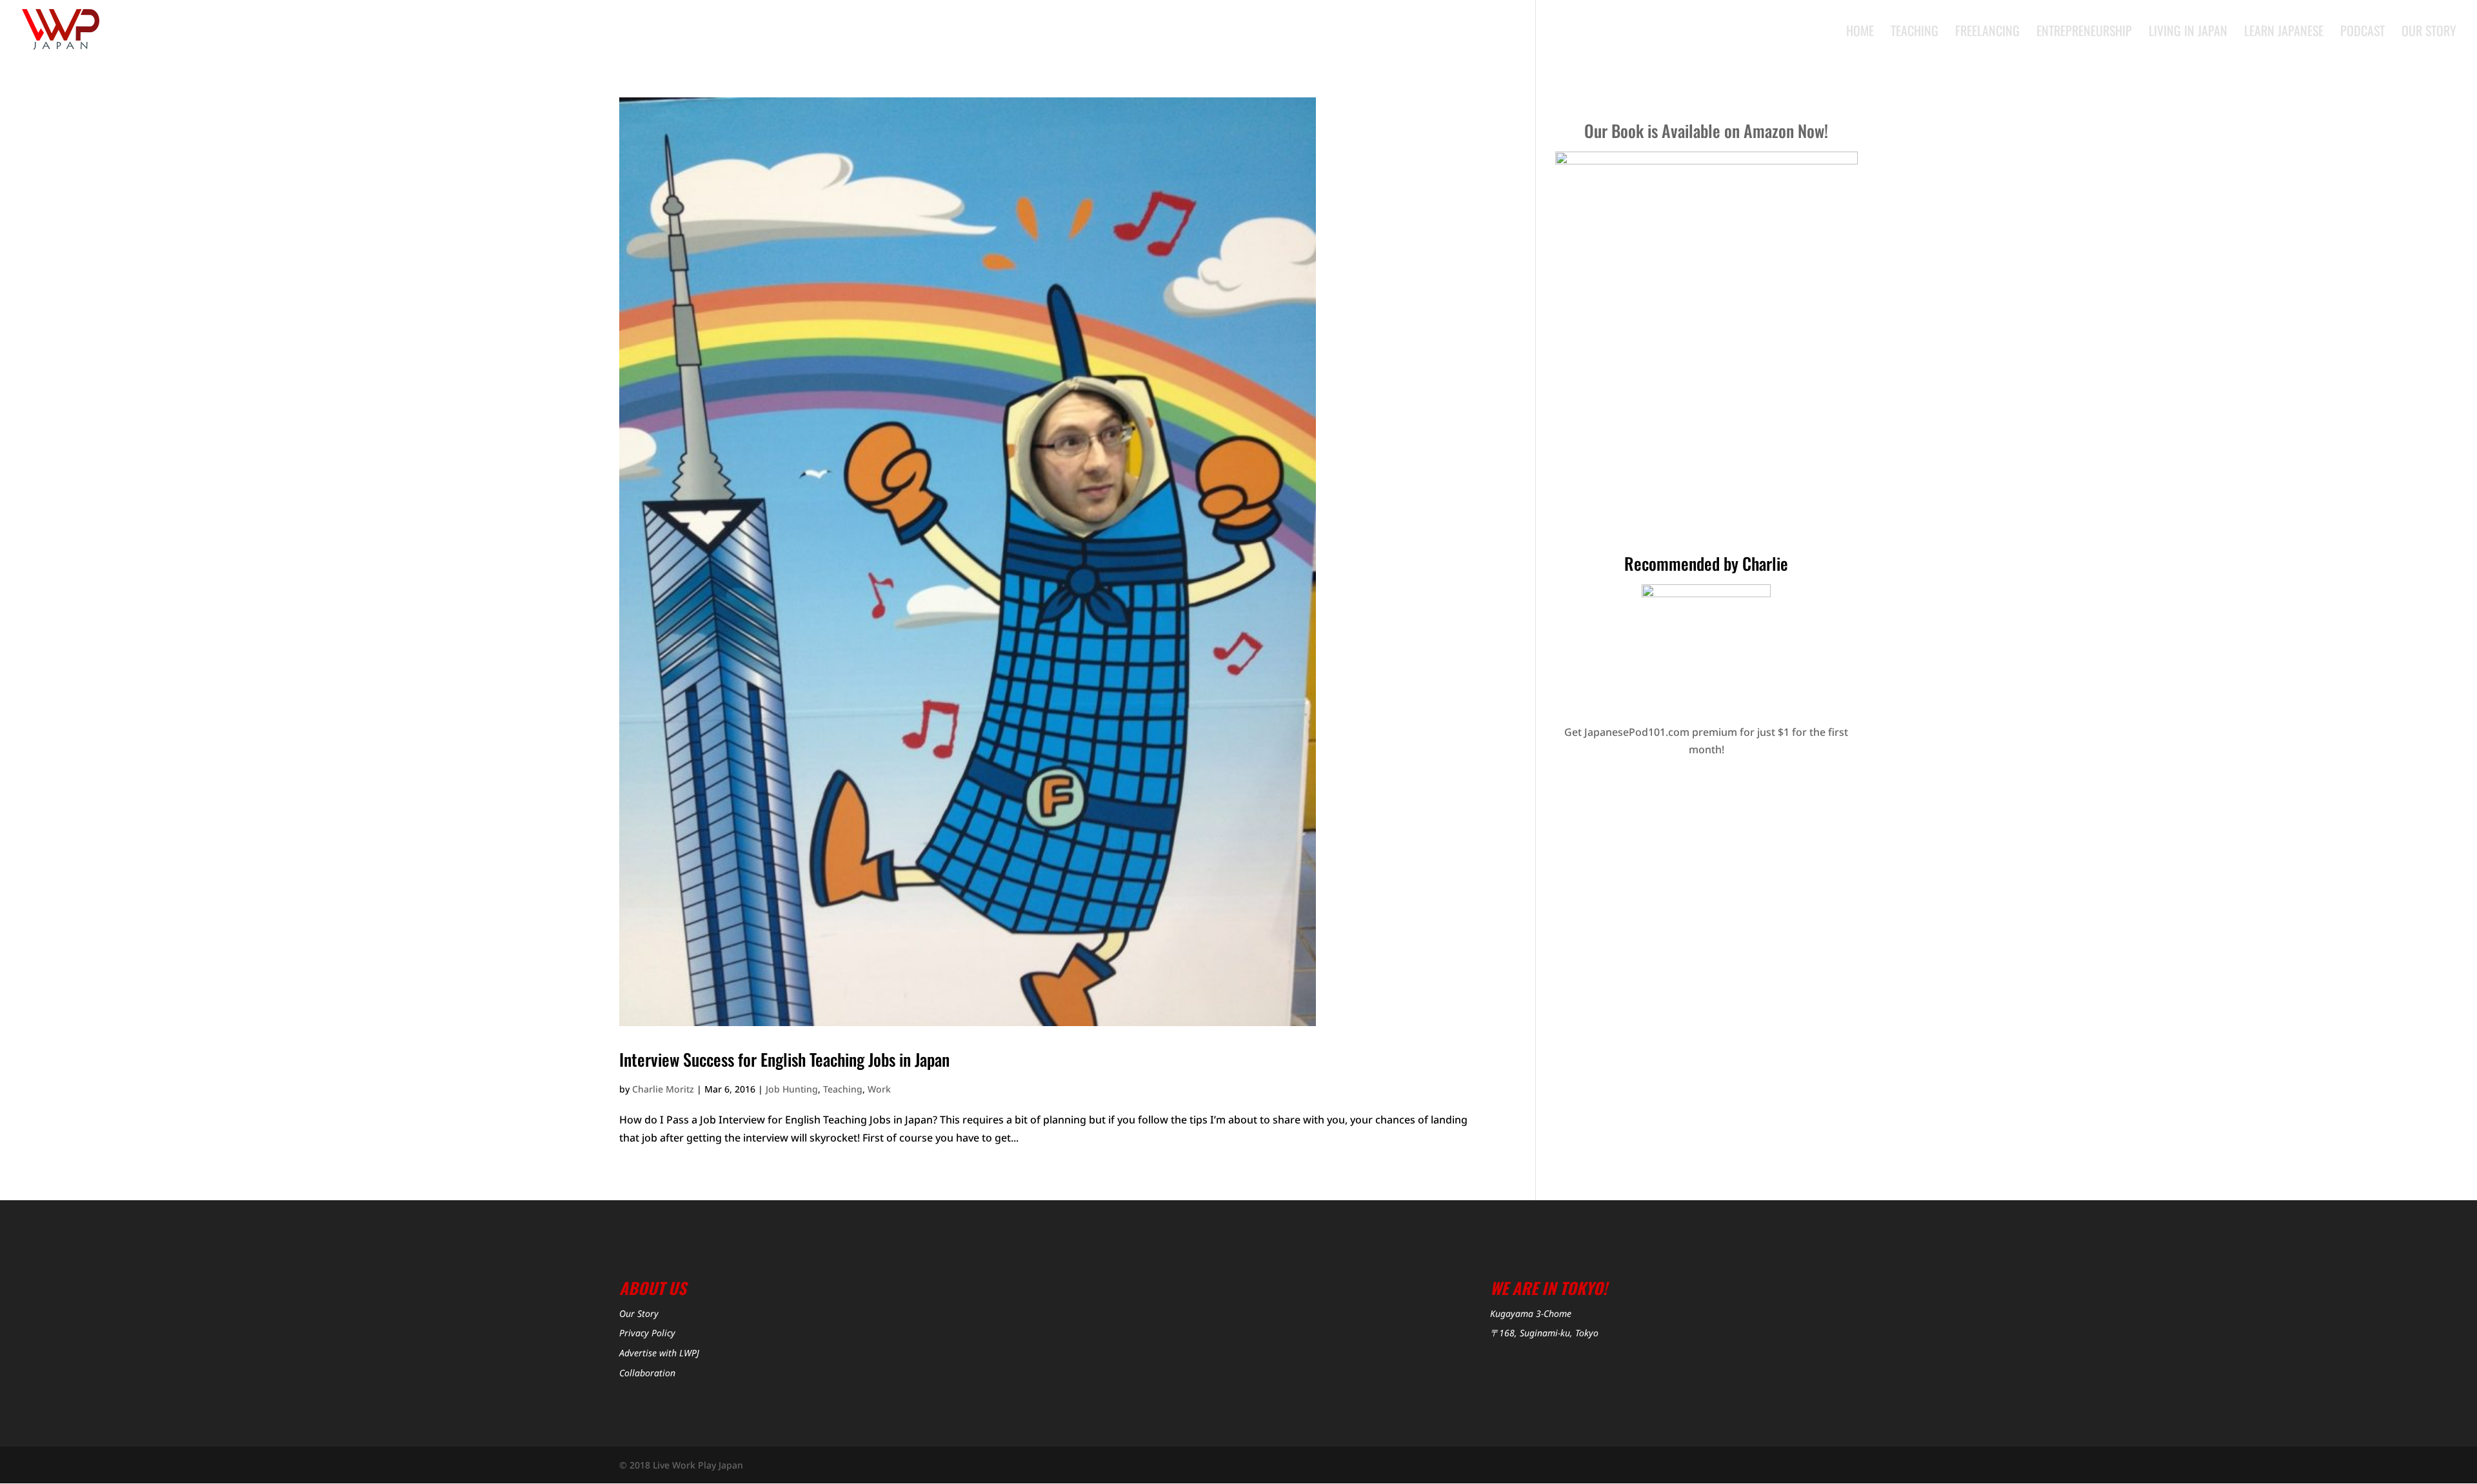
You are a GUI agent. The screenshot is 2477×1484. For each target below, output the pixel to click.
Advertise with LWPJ (659, 1353)
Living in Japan (2188, 33)
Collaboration (647, 1373)
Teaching (1915, 33)
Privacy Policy (647, 1333)
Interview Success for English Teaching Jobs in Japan (784, 1059)
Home (1860, 33)
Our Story (2429, 33)
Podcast (2363, 33)
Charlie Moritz (663, 1089)
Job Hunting (792, 1089)
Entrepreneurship (2084, 33)
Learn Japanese (2284, 33)
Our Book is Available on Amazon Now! (1706, 131)
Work (879, 1089)
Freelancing (1987, 33)
